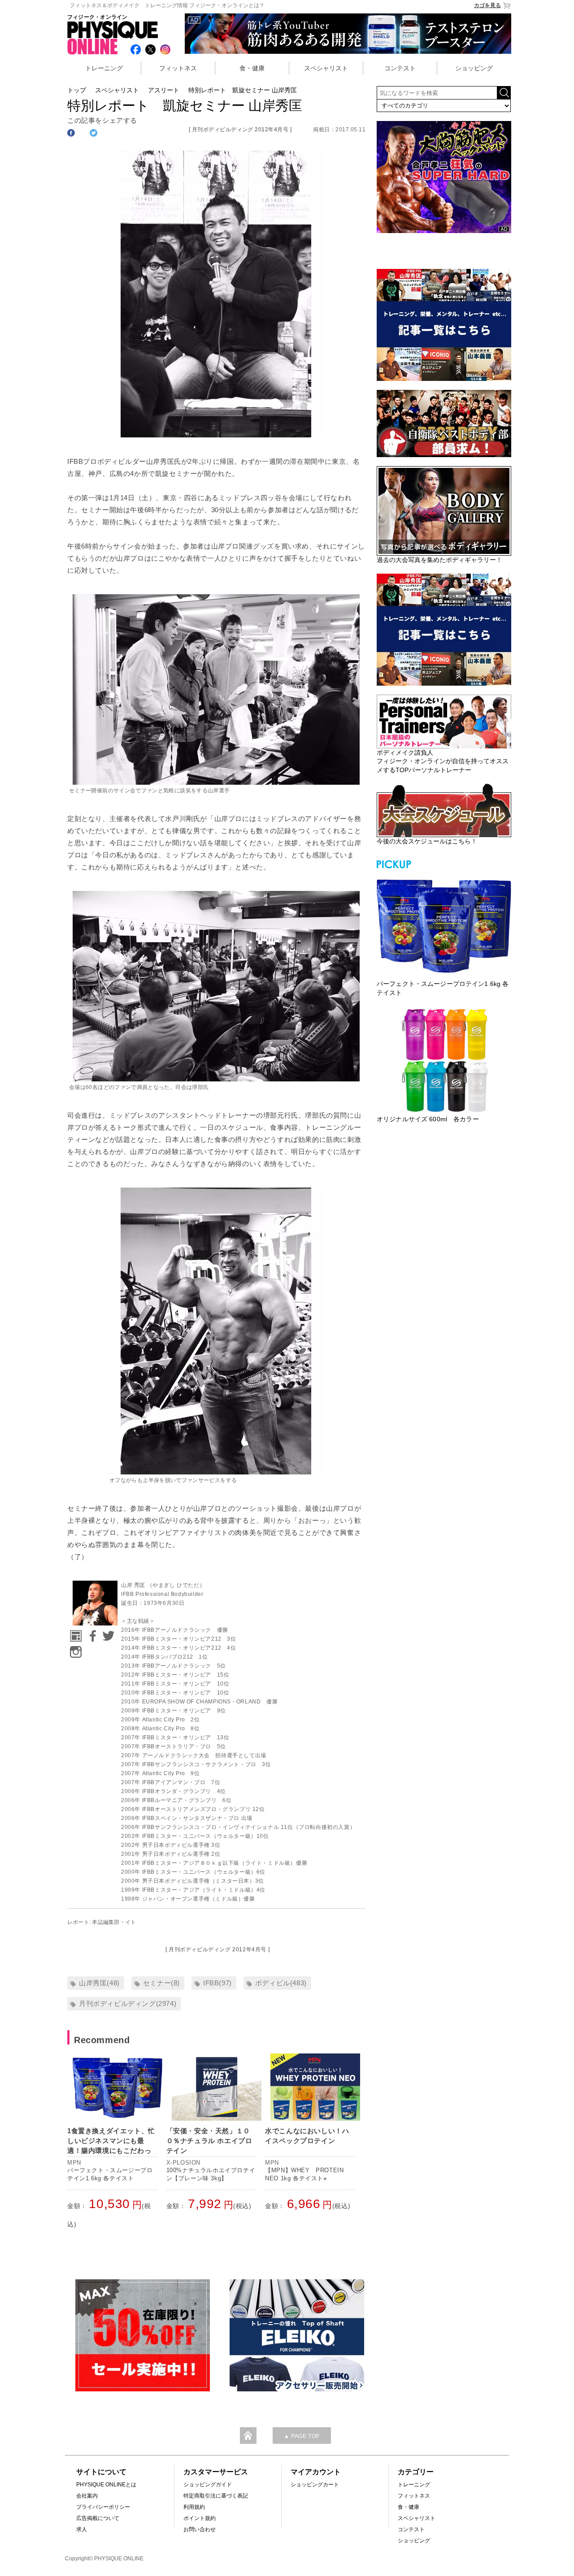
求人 (82, 2529)
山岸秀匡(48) (99, 1983)
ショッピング (474, 68)
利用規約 (194, 2507)
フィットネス (178, 68)
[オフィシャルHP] (74, 1633)
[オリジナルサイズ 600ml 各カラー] (444, 1060)
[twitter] (107, 1633)
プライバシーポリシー (103, 2507)
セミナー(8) (161, 1983)
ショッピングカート (315, 2485)
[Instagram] (74, 1649)
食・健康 (252, 68)
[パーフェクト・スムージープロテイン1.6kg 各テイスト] (444, 925)
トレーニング (104, 68)
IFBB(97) (217, 1983)
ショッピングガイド (208, 2485)
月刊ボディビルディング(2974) (128, 2003)
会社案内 (87, 2496)
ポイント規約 (200, 2518)
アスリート (164, 90)
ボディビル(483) (281, 1983)
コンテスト (400, 68)
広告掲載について (98, 2518)
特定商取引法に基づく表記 (216, 2496)
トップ (77, 90)
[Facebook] (91, 1633)
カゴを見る (487, 5)
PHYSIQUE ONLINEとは (106, 2485)
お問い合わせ (200, 2529)
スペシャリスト (326, 68)
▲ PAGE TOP (302, 2436)
